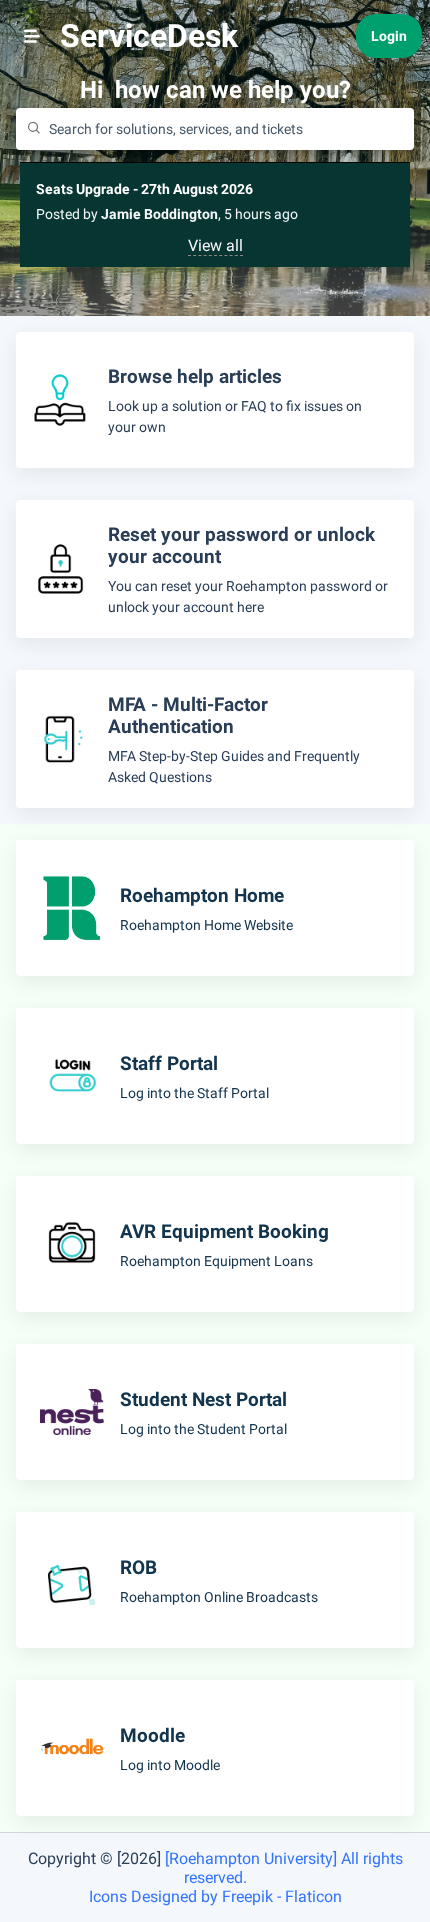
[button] (32, 36)
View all (215, 245)
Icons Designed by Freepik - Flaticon (215, 1896)
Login (389, 36)
